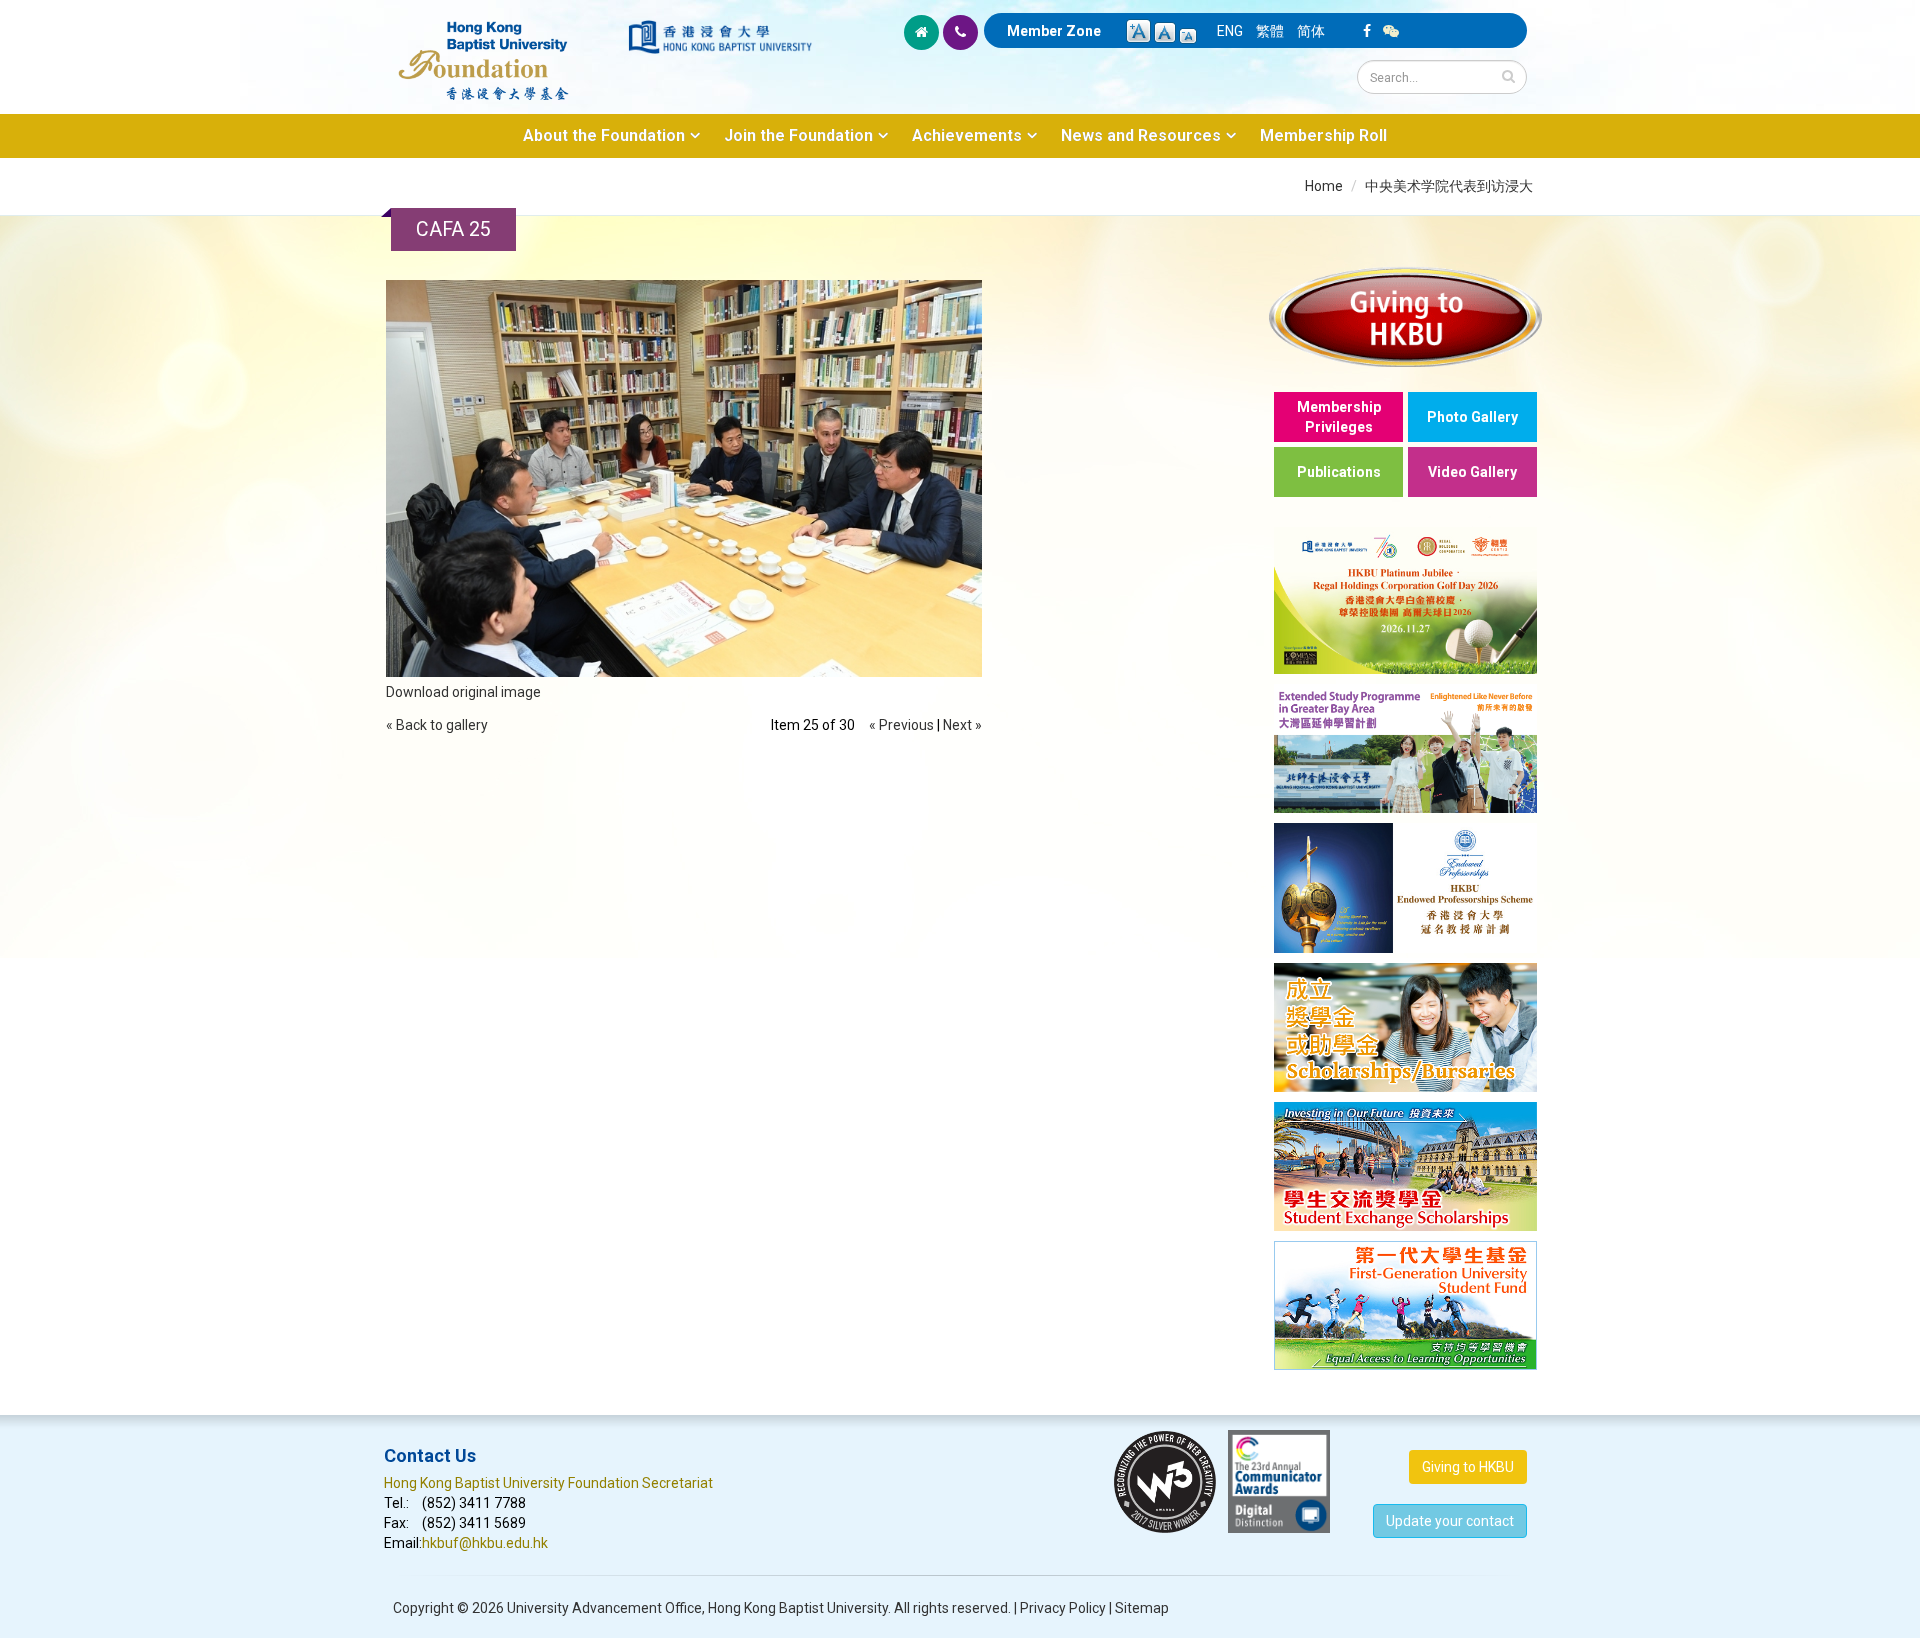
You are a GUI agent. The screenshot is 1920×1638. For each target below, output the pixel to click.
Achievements (967, 135)
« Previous (901, 725)
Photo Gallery (1472, 417)
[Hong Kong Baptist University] (720, 37)
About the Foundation (604, 135)
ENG (1230, 31)
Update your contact (1450, 1521)
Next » (962, 725)
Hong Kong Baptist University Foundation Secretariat (548, 1483)
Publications (1339, 472)
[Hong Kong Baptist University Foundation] (504, 50)
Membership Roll (1323, 135)
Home (1324, 186)
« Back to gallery (437, 725)
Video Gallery (1472, 472)
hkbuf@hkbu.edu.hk (485, 1543)
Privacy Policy (1063, 1608)
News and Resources (1141, 135)
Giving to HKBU (1468, 1467)
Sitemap (1142, 1608)
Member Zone (1054, 31)
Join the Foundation (798, 135)
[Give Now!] (1405, 316)
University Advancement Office (604, 1608)
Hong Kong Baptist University (798, 1608)
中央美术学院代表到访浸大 (1449, 186)
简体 (1311, 31)
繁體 (1270, 31)
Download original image (463, 692)
